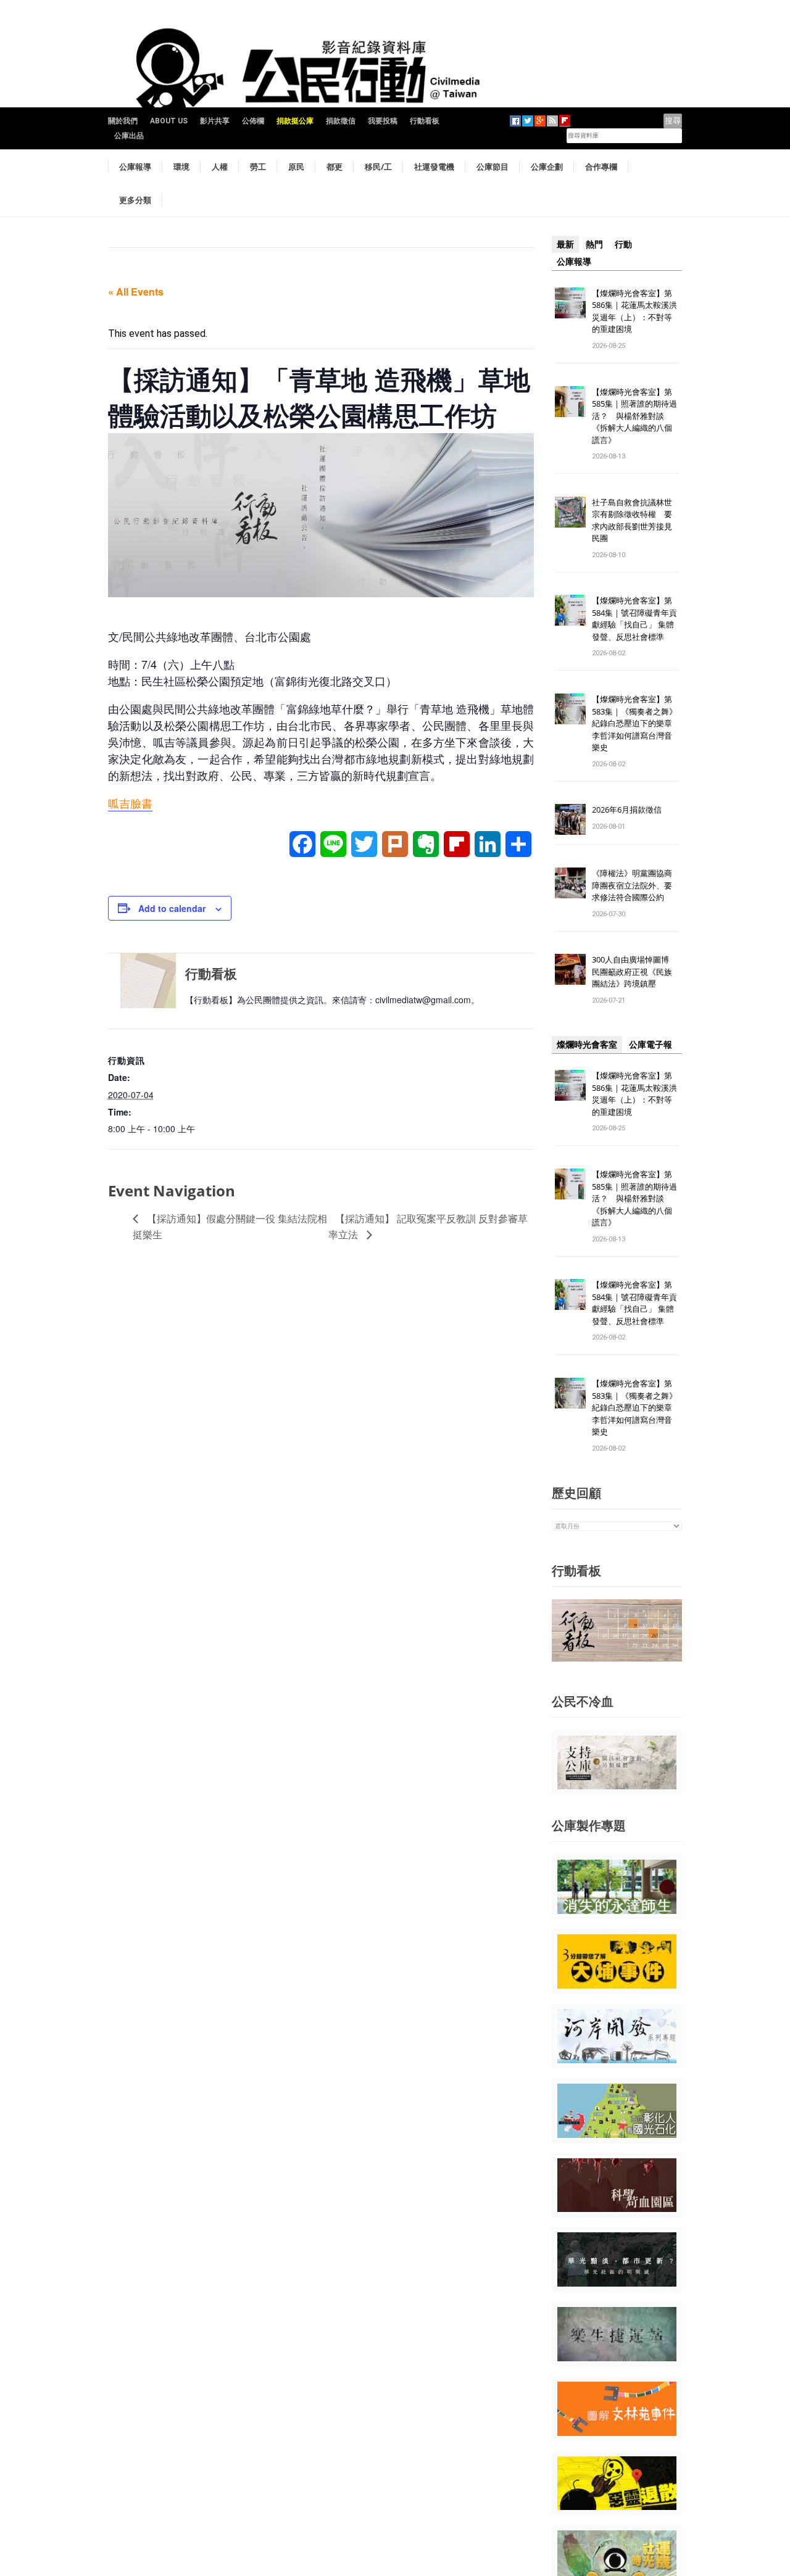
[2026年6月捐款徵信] (570, 819)
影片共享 (215, 121)
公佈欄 (253, 121)
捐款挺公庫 (295, 121)
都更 (335, 167)
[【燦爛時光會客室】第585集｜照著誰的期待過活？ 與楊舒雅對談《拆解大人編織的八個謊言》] (570, 401)
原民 (296, 167)
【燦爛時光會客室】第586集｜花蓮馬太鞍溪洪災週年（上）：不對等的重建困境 (634, 311)
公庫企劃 (547, 167)
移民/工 (378, 167)
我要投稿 (383, 121)
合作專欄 (601, 167)
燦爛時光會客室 (587, 1045)
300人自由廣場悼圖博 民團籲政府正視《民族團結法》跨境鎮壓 (634, 971)
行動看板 (425, 121)
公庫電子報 (651, 1045)
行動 (623, 244)
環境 (181, 167)
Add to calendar (172, 908)
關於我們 (123, 121)
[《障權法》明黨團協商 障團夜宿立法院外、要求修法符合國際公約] (570, 883)
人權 (220, 167)
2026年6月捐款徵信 (627, 810)
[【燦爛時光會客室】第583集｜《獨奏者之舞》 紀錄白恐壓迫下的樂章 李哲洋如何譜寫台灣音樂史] (570, 709)
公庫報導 (135, 167)
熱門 (594, 244)
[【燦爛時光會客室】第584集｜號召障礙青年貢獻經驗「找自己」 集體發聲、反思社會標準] (570, 610)
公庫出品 (129, 136)
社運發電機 (434, 167)
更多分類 (135, 200)
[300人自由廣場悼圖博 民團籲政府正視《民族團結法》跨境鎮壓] (570, 969)
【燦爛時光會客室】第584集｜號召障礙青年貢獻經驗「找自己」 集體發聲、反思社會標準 (634, 619)
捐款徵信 (341, 121)
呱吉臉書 (130, 803)
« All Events (136, 292)
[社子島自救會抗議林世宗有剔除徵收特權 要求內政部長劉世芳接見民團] (570, 511)
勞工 (258, 167)
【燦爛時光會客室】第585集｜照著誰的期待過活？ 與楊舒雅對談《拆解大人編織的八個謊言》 (634, 416)
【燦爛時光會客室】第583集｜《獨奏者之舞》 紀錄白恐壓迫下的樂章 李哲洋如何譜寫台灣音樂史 (634, 723)
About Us (169, 121)
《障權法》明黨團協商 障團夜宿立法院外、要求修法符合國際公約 (636, 885)
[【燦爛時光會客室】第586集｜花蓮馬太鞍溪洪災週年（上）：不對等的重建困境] (570, 302)
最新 (565, 244)
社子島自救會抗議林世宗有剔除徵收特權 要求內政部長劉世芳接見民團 (632, 520)
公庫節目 (493, 167)
